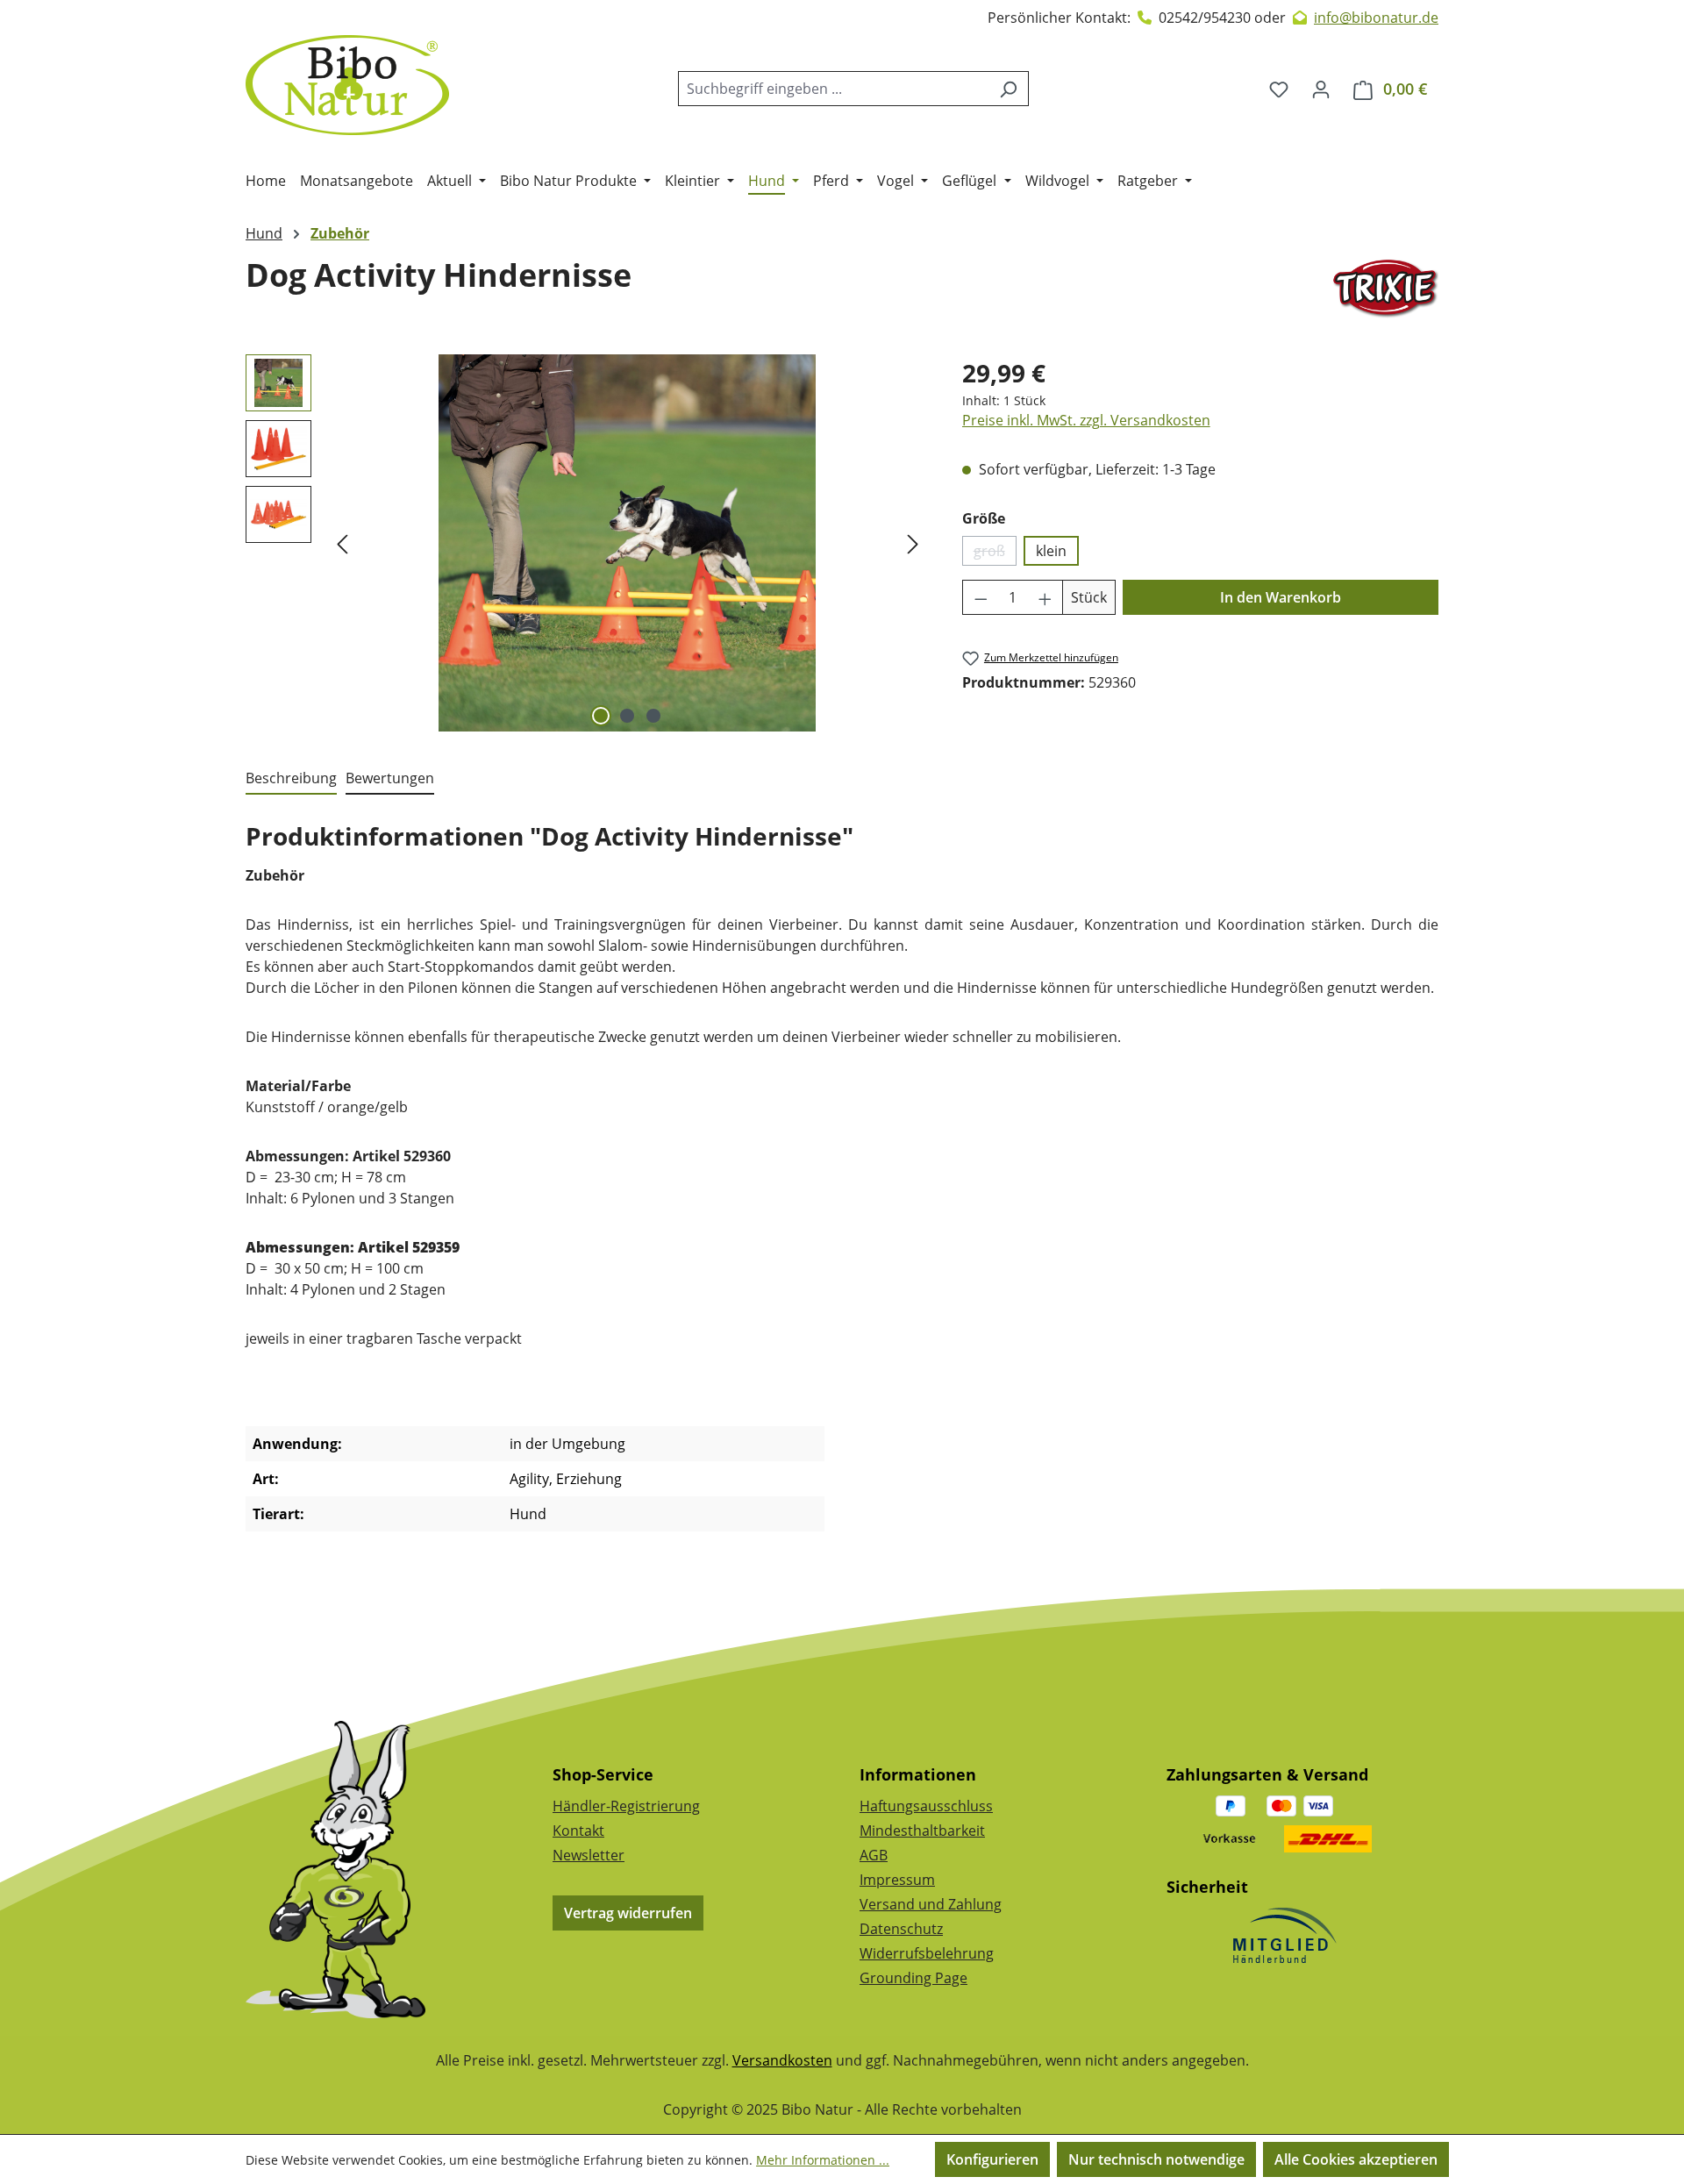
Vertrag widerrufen (628, 1913)
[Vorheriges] (342, 543)
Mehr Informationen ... (823, 2160)
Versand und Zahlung (931, 1904)
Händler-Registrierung (626, 1806)
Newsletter (589, 1855)
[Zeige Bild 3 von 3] (653, 716)
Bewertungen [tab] (390, 778)
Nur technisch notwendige (1156, 2159)
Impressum (897, 1880)
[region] (586, 543)
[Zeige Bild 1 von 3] (601, 716)
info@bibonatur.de (1376, 18)
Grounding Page (913, 1978)
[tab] (291, 779)
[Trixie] (1385, 289)
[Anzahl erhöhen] (1045, 597)
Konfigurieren (992, 2159)
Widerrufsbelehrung (927, 1953)
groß (995, 553)
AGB (874, 1855)
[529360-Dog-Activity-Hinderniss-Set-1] (627, 543)
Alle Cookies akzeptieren (1356, 2159)
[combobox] (833, 89)
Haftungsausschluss (926, 1806)
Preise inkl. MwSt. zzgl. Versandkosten (1086, 420)
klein (1051, 551)
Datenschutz (901, 1929)
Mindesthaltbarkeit (922, 1831)
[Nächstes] (913, 543)
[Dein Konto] (1321, 89)
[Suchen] (1008, 89)
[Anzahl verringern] (981, 597)
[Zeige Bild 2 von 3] (627, 716)
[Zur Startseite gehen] (347, 85)
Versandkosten (782, 2060)
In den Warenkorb (1281, 597)
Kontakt (578, 1831)
